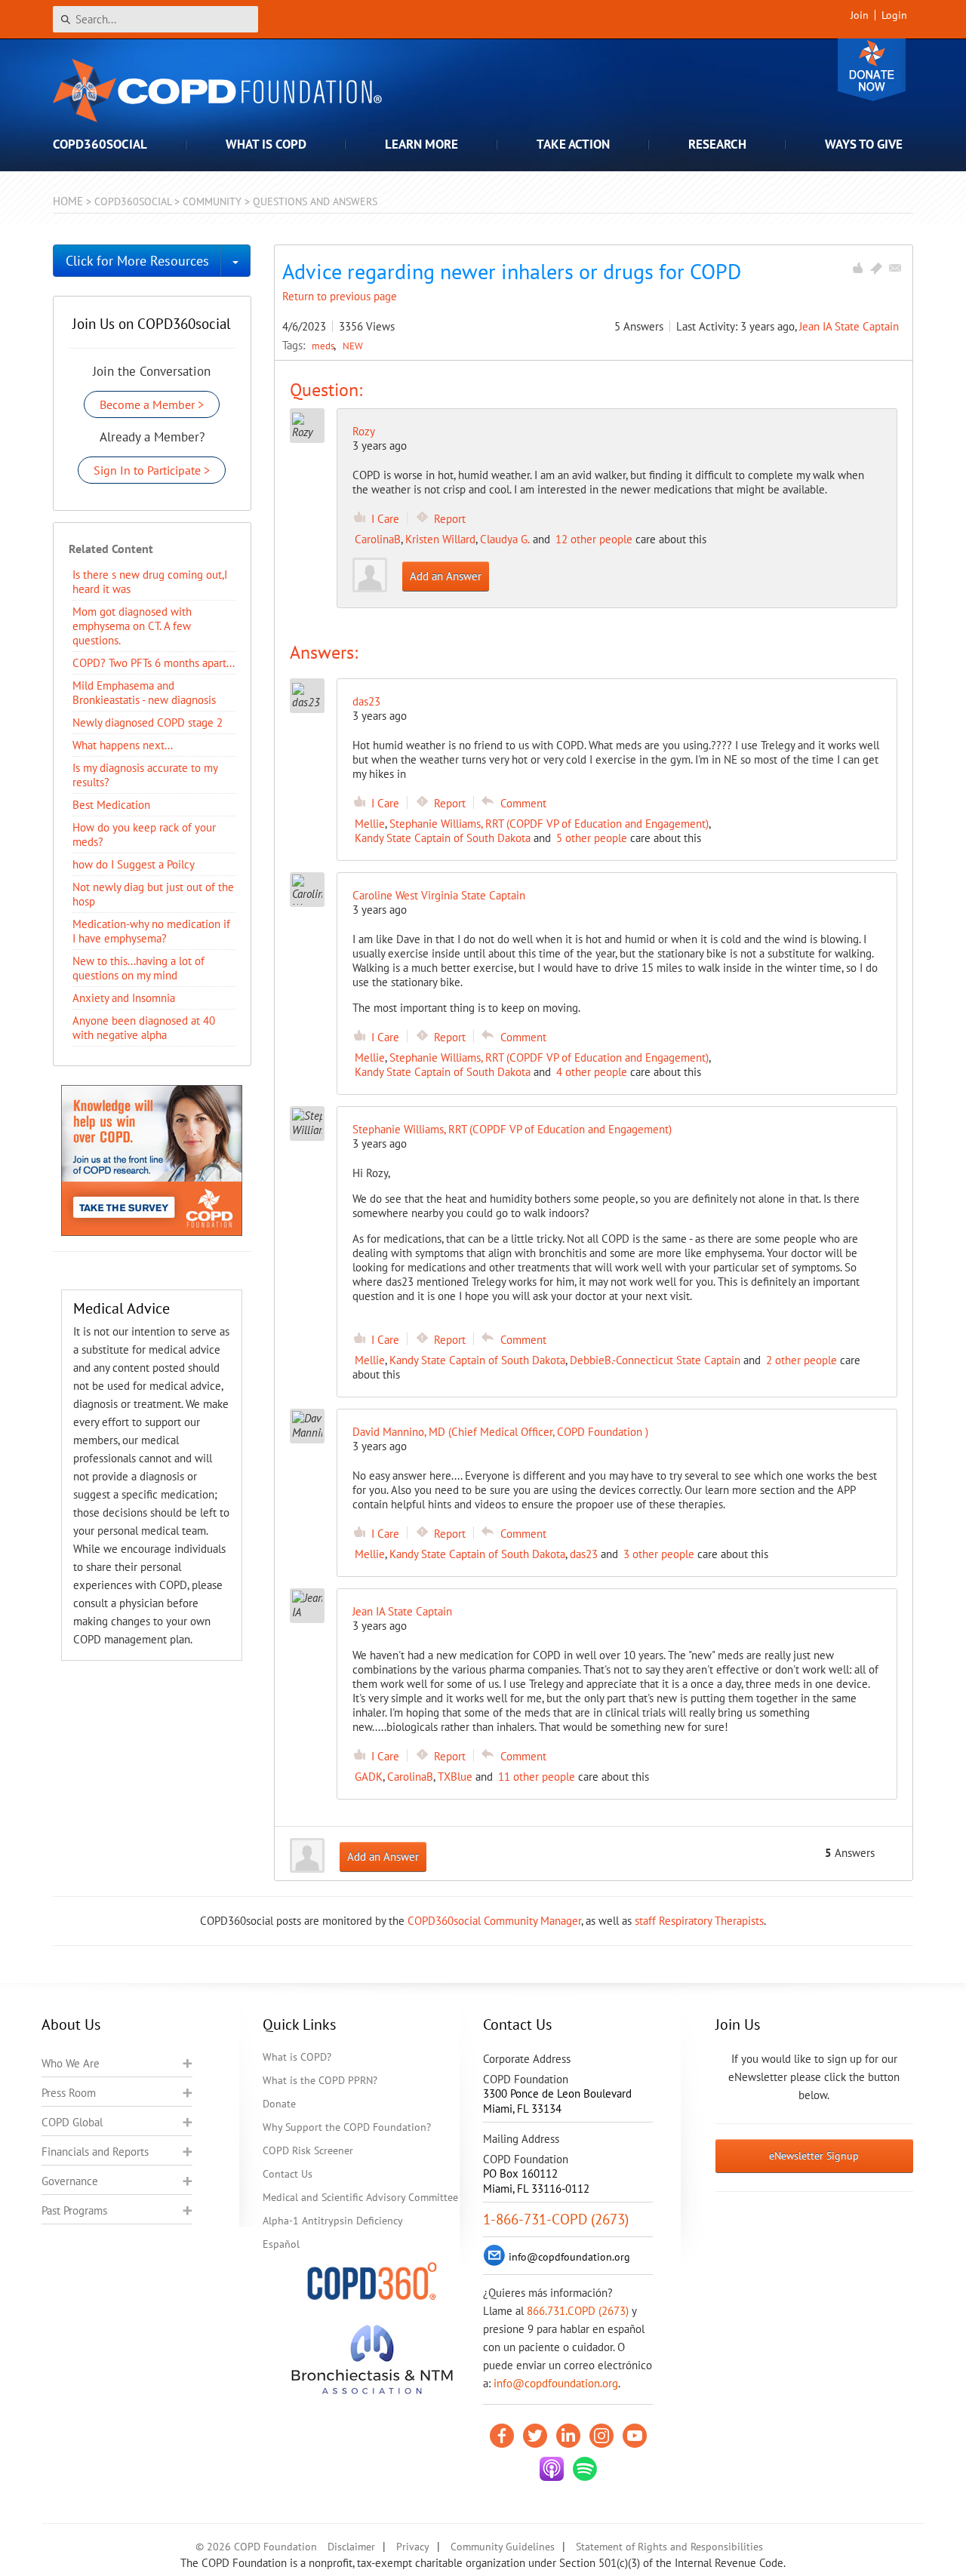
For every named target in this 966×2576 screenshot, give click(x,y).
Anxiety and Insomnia (124, 998)
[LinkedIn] (568, 2436)
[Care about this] (857, 268)
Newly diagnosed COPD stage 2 (148, 722)
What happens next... (123, 745)
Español (281, 2244)
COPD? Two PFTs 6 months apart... (154, 663)
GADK (369, 1777)
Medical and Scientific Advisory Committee (360, 2197)
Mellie (370, 824)
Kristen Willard (440, 539)
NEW (353, 346)
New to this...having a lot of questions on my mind (138, 968)
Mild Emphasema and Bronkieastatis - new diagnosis (144, 693)
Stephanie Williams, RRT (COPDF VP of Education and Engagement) (549, 824)
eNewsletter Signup (814, 2156)
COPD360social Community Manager (494, 1921)
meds (324, 346)
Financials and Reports (95, 2152)
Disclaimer (351, 2547)
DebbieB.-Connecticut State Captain (655, 1360)
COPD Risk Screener (308, 2150)
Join (860, 15)
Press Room (69, 2093)
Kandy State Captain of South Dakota (443, 838)
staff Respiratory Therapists (699, 1921)
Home (68, 201)
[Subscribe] (895, 268)
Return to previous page (340, 296)
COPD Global (72, 2122)
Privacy (413, 2547)
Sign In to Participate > (152, 470)
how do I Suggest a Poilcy (134, 864)
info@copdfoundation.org (556, 2383)
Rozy (364, 431)
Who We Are (71, 2063)
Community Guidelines (503, 2547)
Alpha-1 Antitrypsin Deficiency (333, 2221)
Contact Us (288, 2174)
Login (894, 15)
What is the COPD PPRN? (320, 2080)
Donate (872, 70)
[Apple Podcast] (552, 2469)
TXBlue (455, 1777)
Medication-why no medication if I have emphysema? (151, 931)
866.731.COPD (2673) (578, 2311)
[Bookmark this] (876, 268)
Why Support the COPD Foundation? (347, 2127)
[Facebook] (502, 2436)
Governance (70, 2181)
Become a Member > (152, 404)
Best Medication (111, 805)
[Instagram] (601, 2436)
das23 (584, 1554)
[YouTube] (635, 2436)
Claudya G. (505, 539)
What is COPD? (297, 2057)
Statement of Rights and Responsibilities (669, 2547)
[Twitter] (535, 2436)
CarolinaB (378, 539)
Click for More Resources (137, 261)
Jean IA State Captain (849, 326)
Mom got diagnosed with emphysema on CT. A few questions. (132, 626)
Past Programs (74, 2210)
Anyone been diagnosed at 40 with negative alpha (144, 1028)
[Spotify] (585, 2469)
